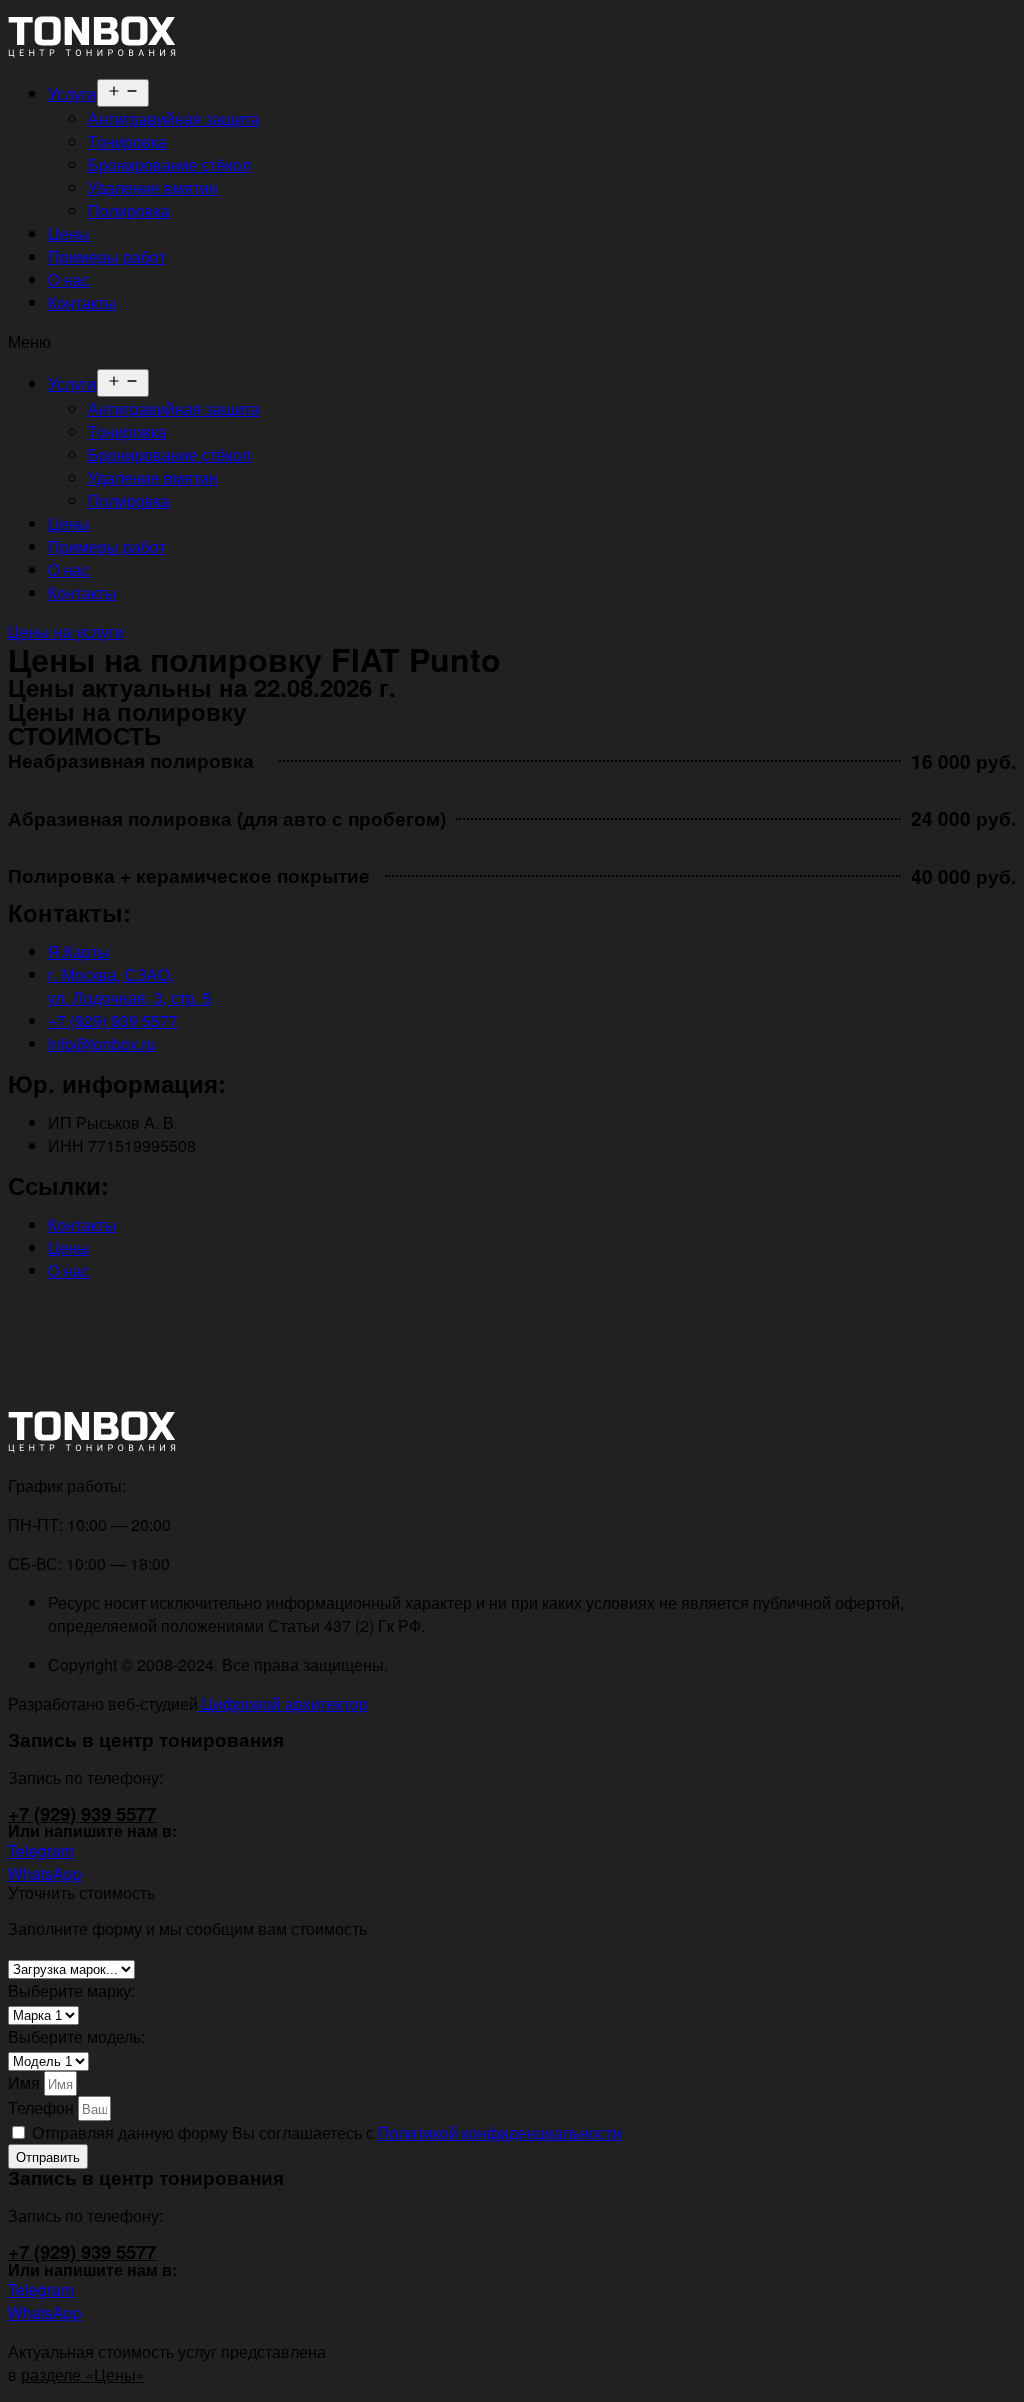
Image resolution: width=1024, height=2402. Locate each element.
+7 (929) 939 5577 (82, 1813)
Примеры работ (107, 256)
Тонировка (127, 141)
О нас (69, 279)
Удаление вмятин (153, 187)
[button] (512, 341)
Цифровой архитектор (283, 1703)
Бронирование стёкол (169, 164)
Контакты (82, 302)
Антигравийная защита (174, 118)
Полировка (129, 210)
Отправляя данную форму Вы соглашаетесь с (327, 2132)
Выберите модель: (76, 2036)
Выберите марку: (71, 1990)
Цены (69, 233)
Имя (26, 2082)
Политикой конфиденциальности (500, 2132)
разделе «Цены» (83, 2374)
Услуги (72, 93)
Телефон (43, 2107)
